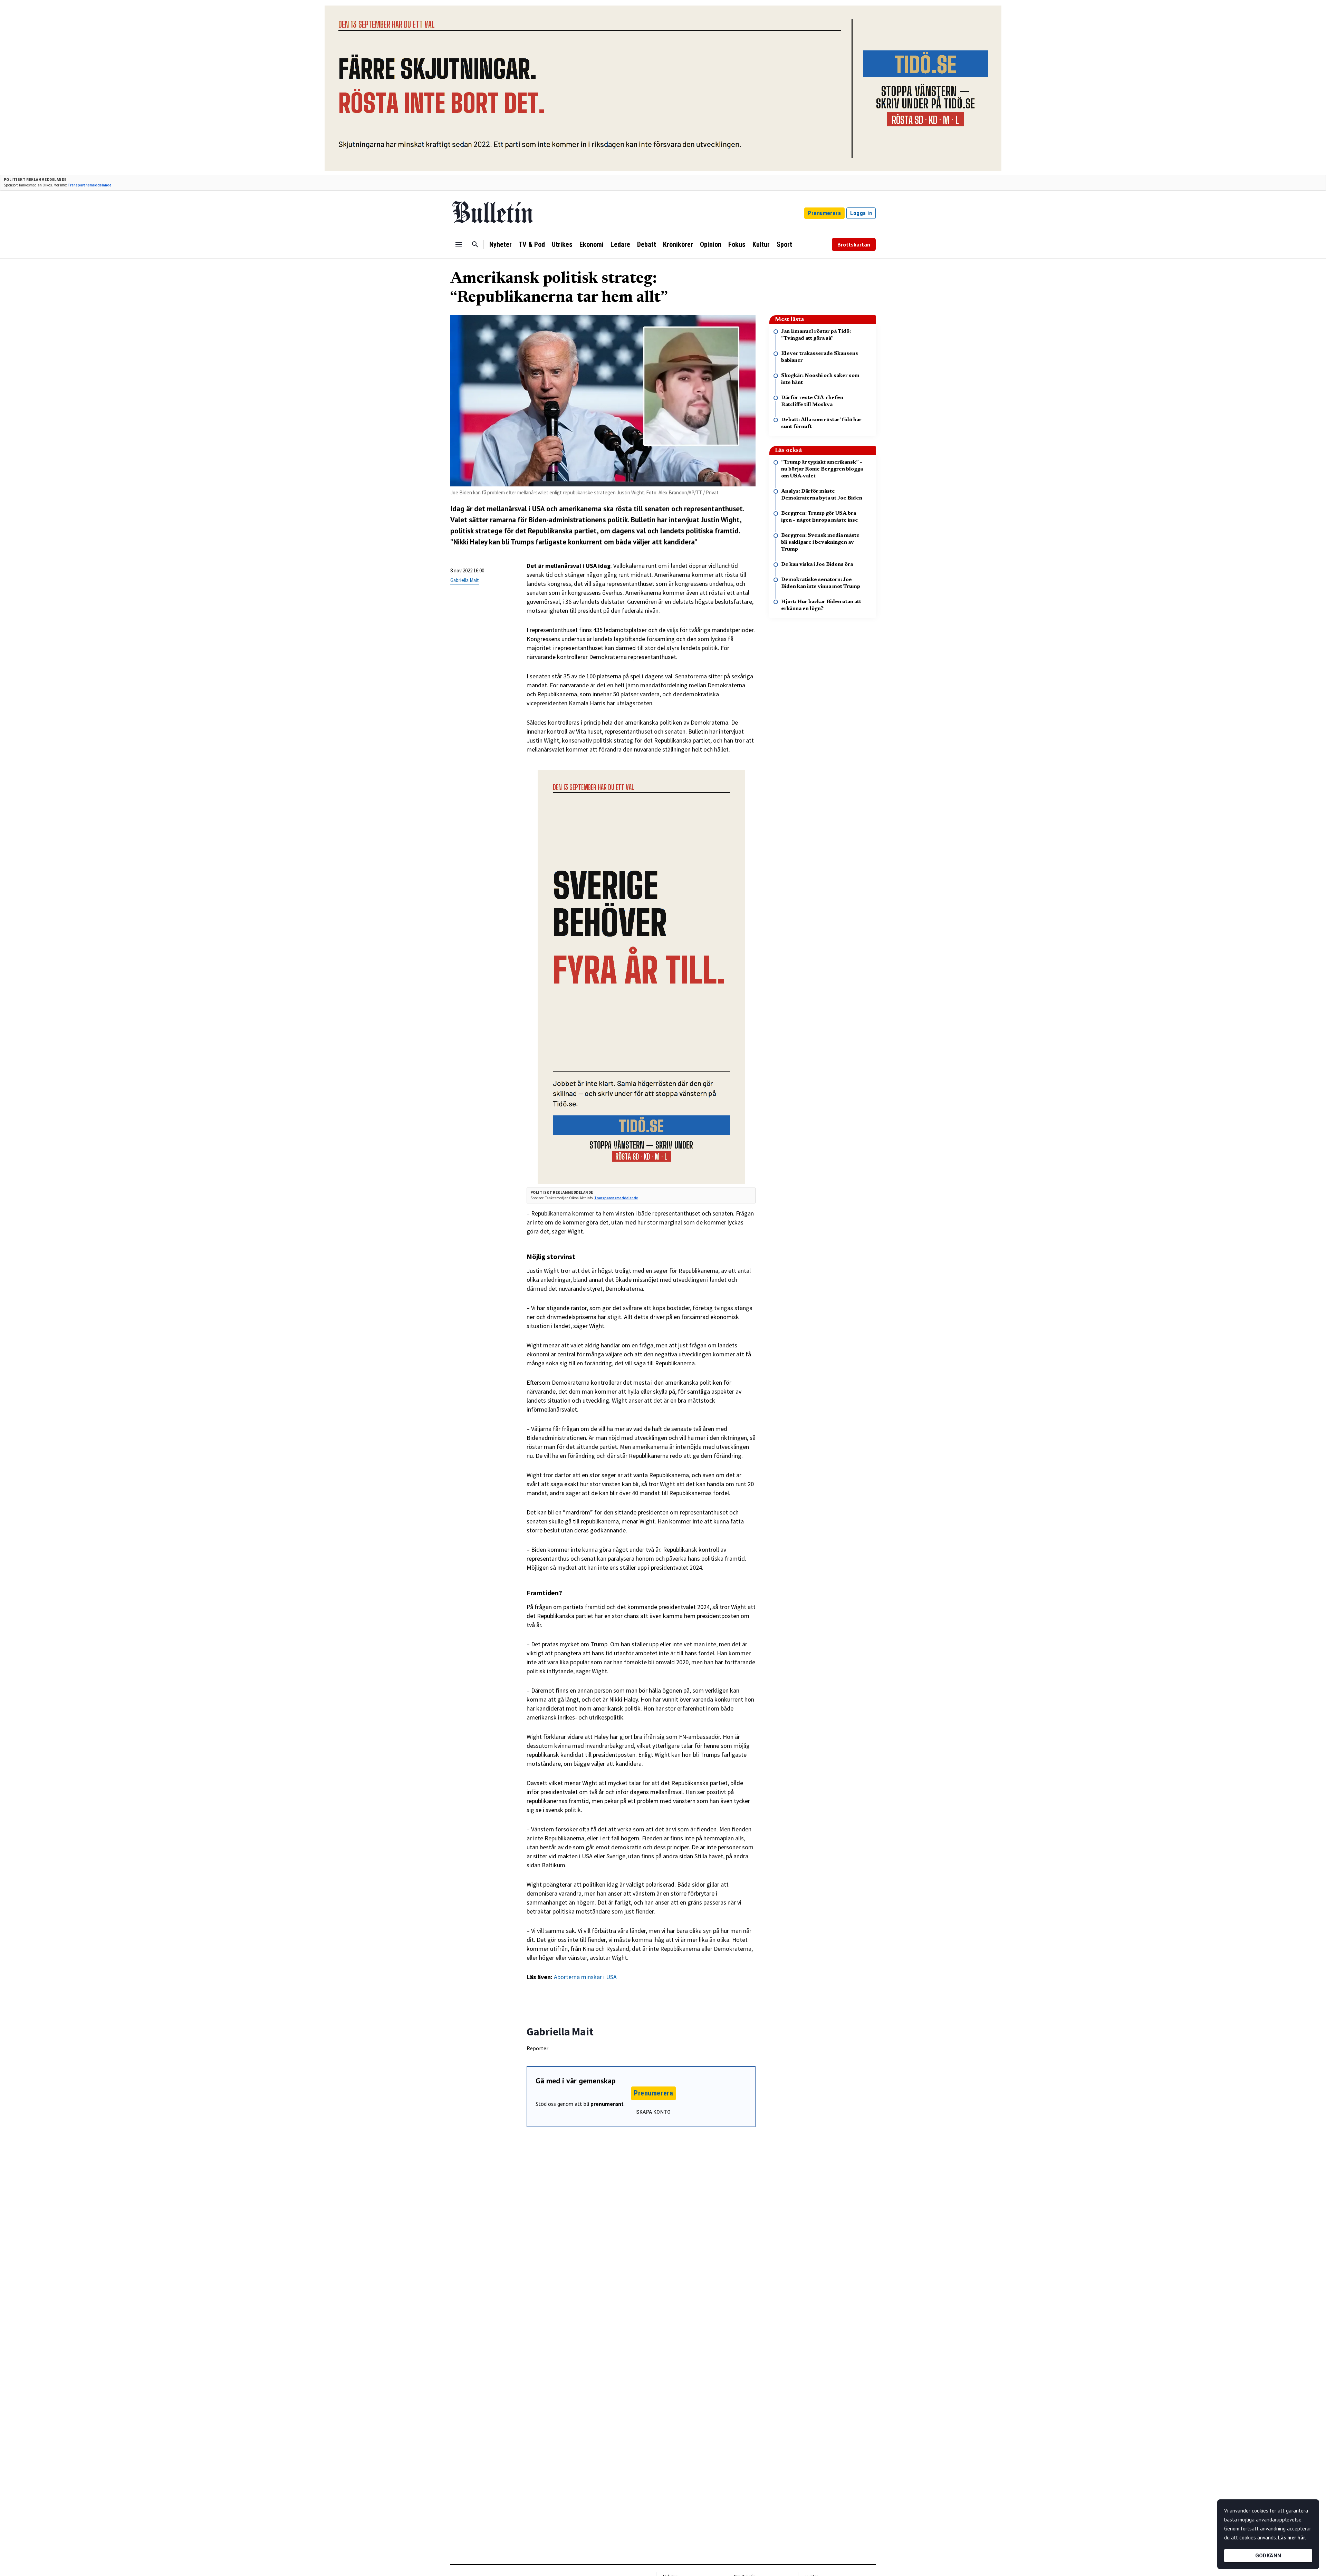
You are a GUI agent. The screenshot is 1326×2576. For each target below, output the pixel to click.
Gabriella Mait (465, 580)
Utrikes (562, 244)
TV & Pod (532, 244)
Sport (784, 244)
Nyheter (501, 244)
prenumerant (607, 2104)
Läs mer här (1291, 2538)
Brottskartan (854, 244)
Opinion (711, 244)
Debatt (647, 244)
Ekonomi (592, 244)
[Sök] (475, 244)
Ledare (620, 244)
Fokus (737, 244)
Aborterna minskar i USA (585, 1977)
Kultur (761, 244)
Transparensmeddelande (90, 185)
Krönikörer (678, 244)
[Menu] (459, 244)
